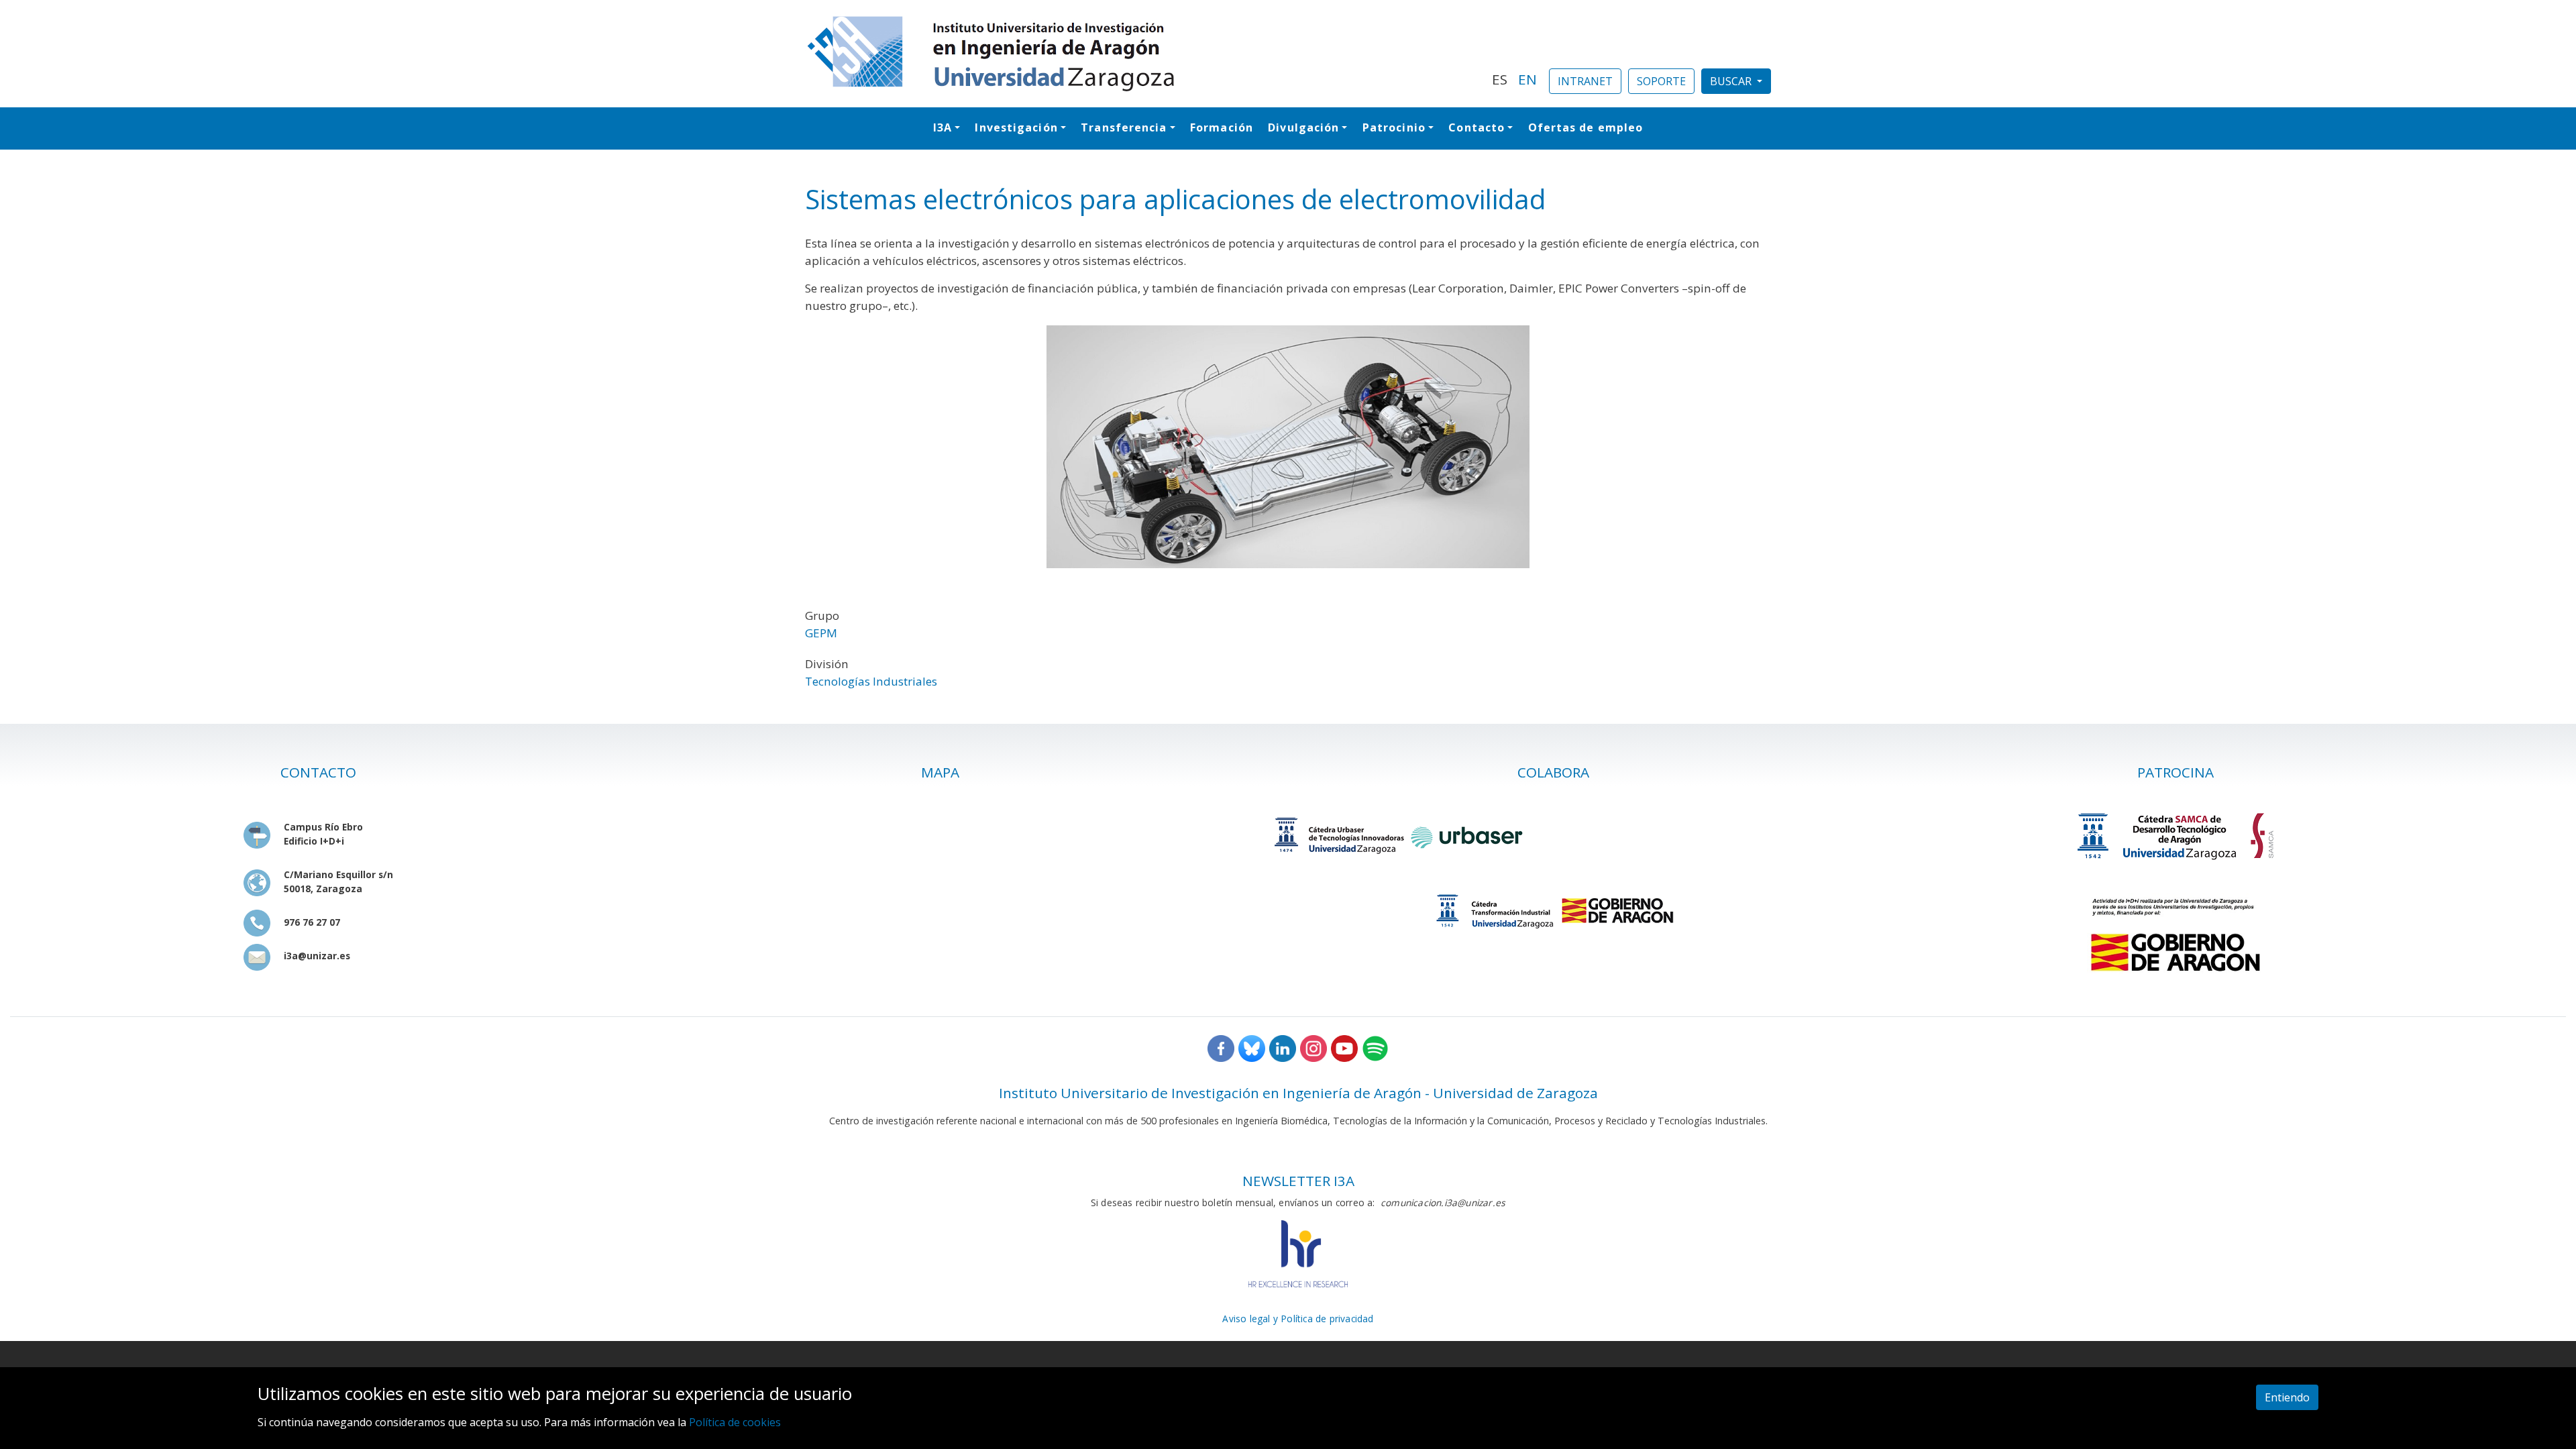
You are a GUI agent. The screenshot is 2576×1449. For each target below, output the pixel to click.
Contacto (1477, 127)
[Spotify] (1375, 1048)
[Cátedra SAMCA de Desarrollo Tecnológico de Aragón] (2176, 836)
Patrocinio (1394, 127)
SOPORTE (1661, 81)
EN (1527, 79)
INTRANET (1585, 81)
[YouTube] (1344, 1048)
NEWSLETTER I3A (1298, 1181)
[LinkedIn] (1283, 1048)
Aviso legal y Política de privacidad (1298, 1319)
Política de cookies (735, 1423)
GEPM (821, 633)
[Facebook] (1221, 1048)
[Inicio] (1140, 54)
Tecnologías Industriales (871, 681)
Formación (1222, 127)
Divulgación (1303, 127)
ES (1500, 79)
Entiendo (2287, 1397)
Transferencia (1124, 127)
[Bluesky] (1252, 1048)
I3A (943, 127)
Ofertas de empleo (1586, 127)
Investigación (1016, 127)
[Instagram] (1313, 1048)
